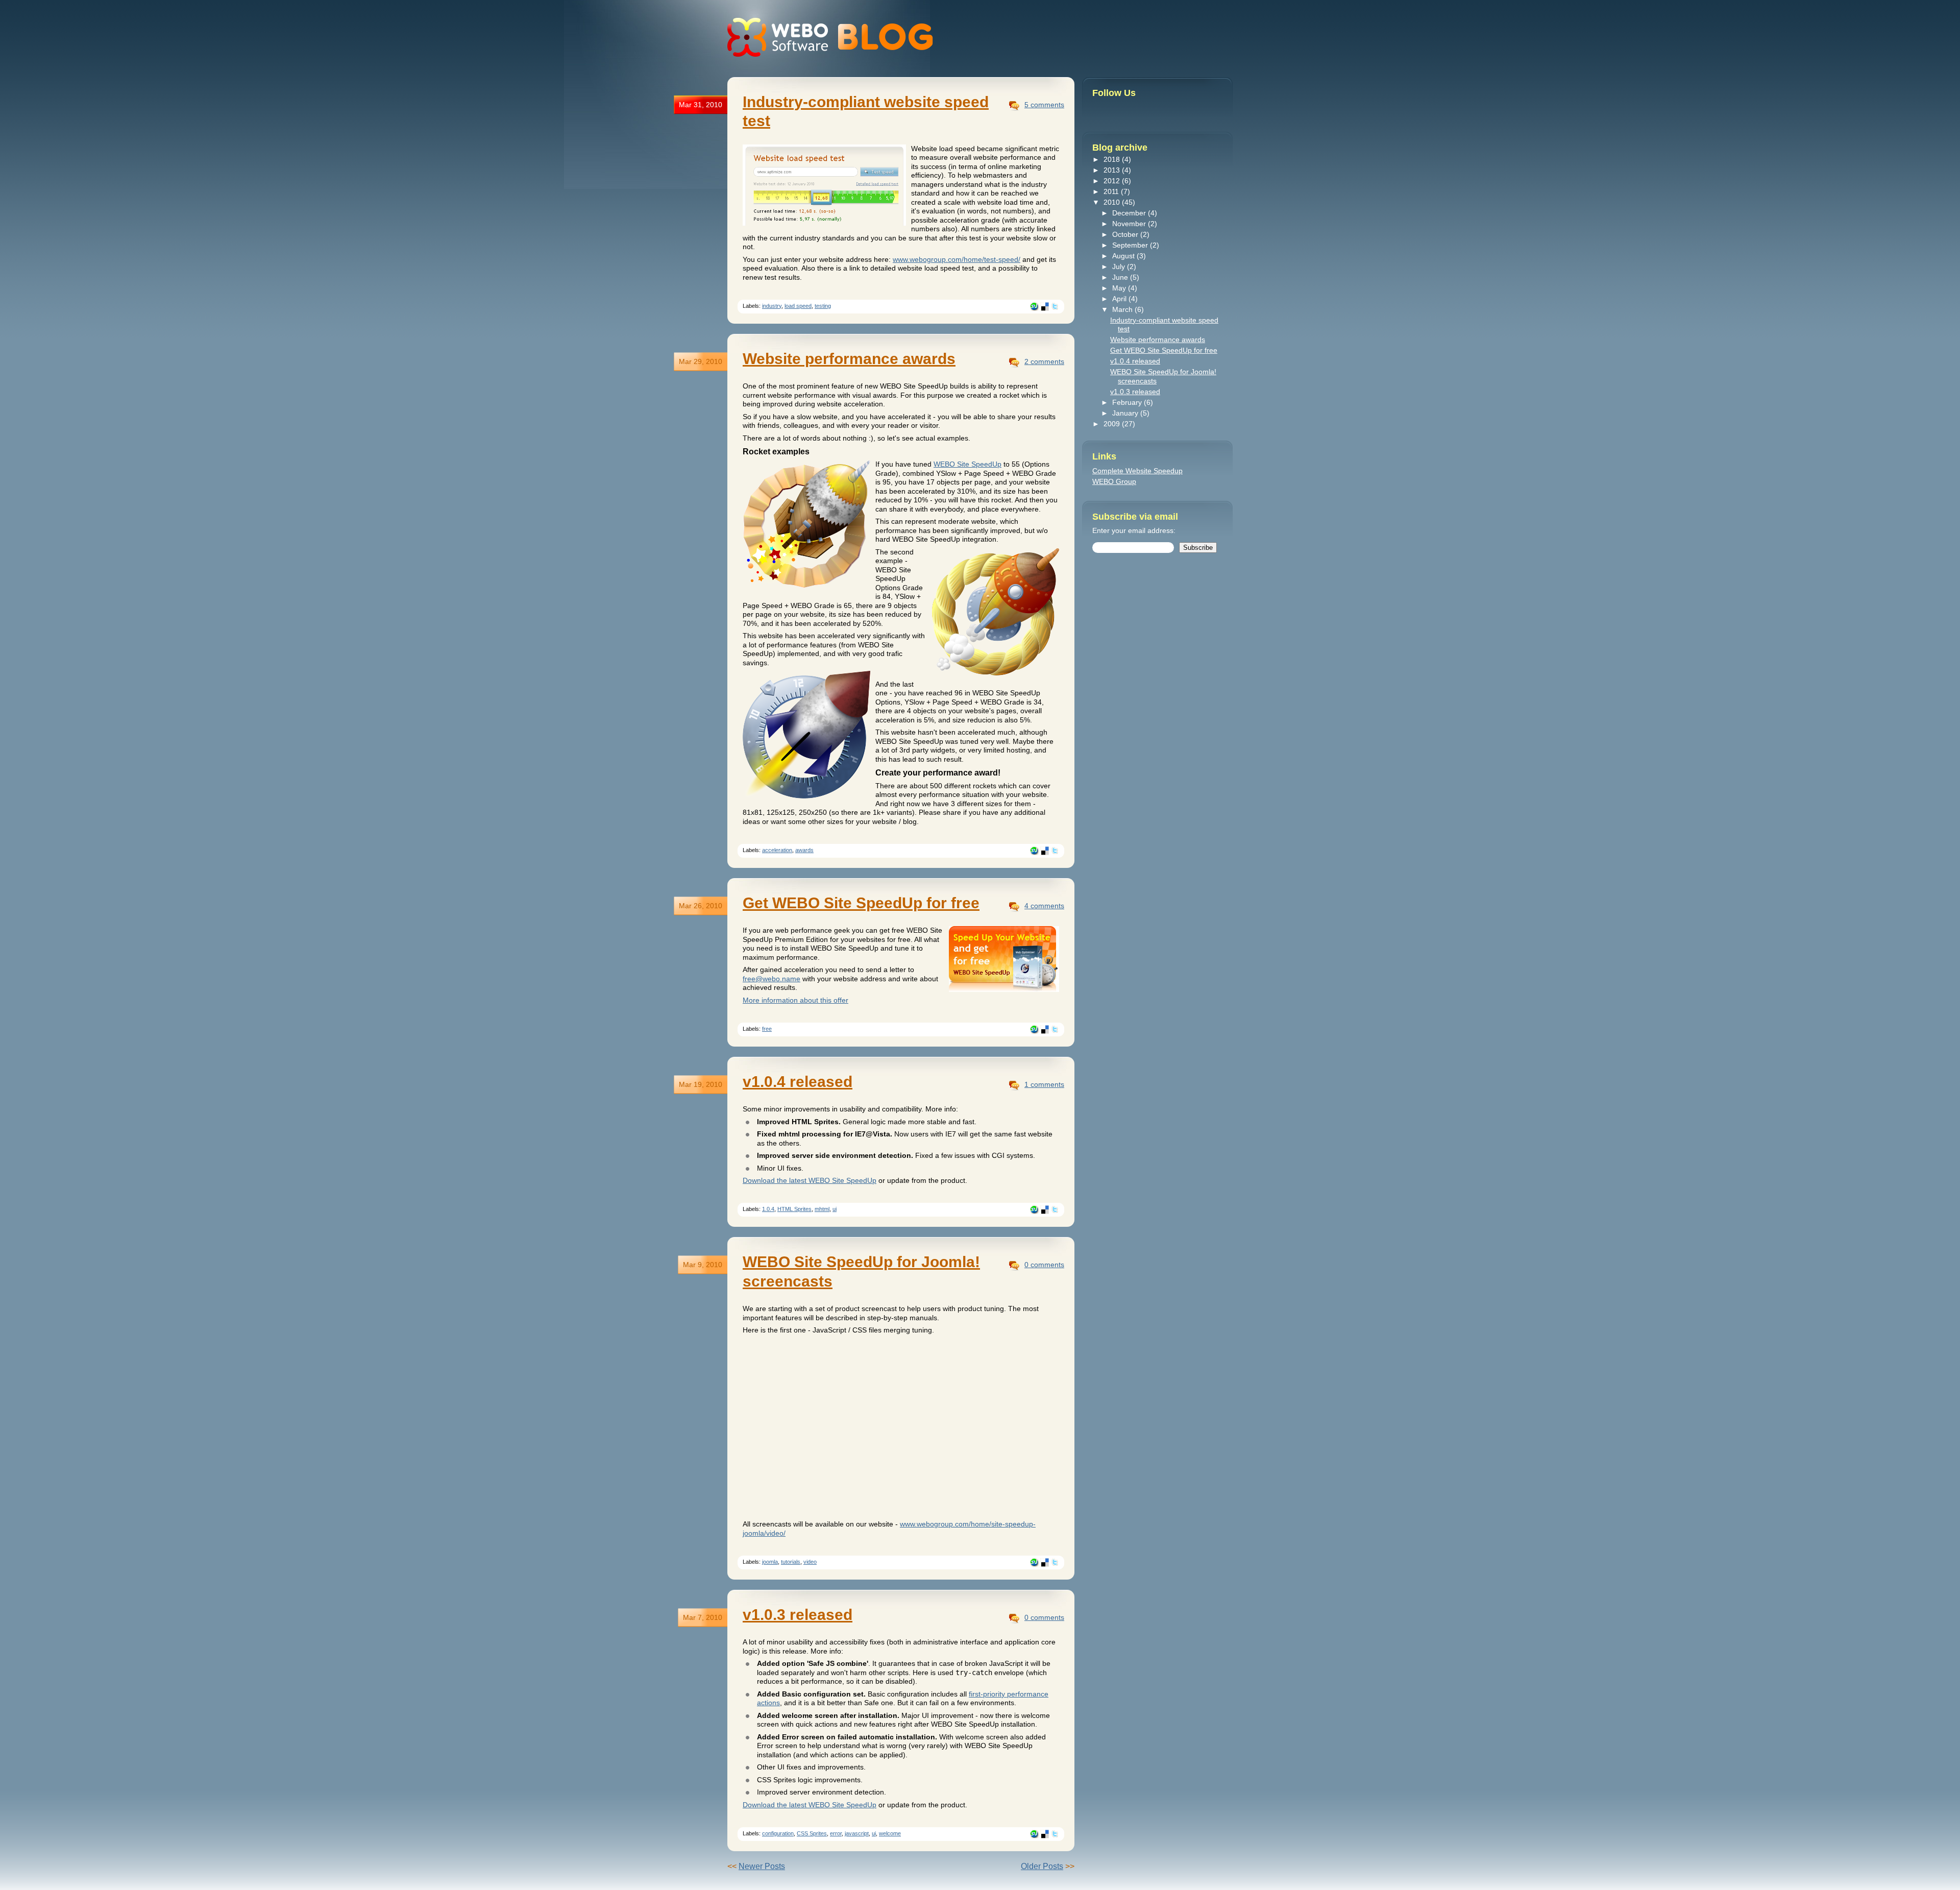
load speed (798, 306)
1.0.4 (768, 1209)
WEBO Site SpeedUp (967, 464)
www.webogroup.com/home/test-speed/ (957, 259)
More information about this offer (795, 1000)
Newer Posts (762, 1866)
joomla (770, 1562)
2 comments (1044, 361)
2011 (1112, 191)
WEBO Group (1114, 481)
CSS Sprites (812, 1833)
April (1120, 299)
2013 (1113, 170)
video (810, 1562)
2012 (1113, 181)
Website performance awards (849, 359)
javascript (857, 1833)
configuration (778, 1833)
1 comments (1044, 1084)
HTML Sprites (794, 1209)
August (1124, 256)
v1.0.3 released (798, 1615)
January (1126, 413)
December (1130, 213)
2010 (1113, 202)
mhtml (822, 1209)
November (1130, 224)
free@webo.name (771, 979)
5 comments (1044, 105)
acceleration (777, 850)
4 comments (1044, 906)
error (836, 1833)
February (1128, 402)
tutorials (791, 1562)
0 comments (1044, 1265)
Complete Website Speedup (1137, 471)
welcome (890, 1833)
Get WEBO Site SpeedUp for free (861, 903)
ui (835, 1209)
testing (823, 306)
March (1123, 309)
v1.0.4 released (798, 1082)
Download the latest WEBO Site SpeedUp (810, 1180)
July (1120, 266)
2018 (1113, 159)
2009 (1113, 424)
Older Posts (1042, 1866)
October (1126, 234)
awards (804, 850)
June (1121, 277)
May (1120, 288)
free (767, 1029)
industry (772, 306)
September (1131, 245)
